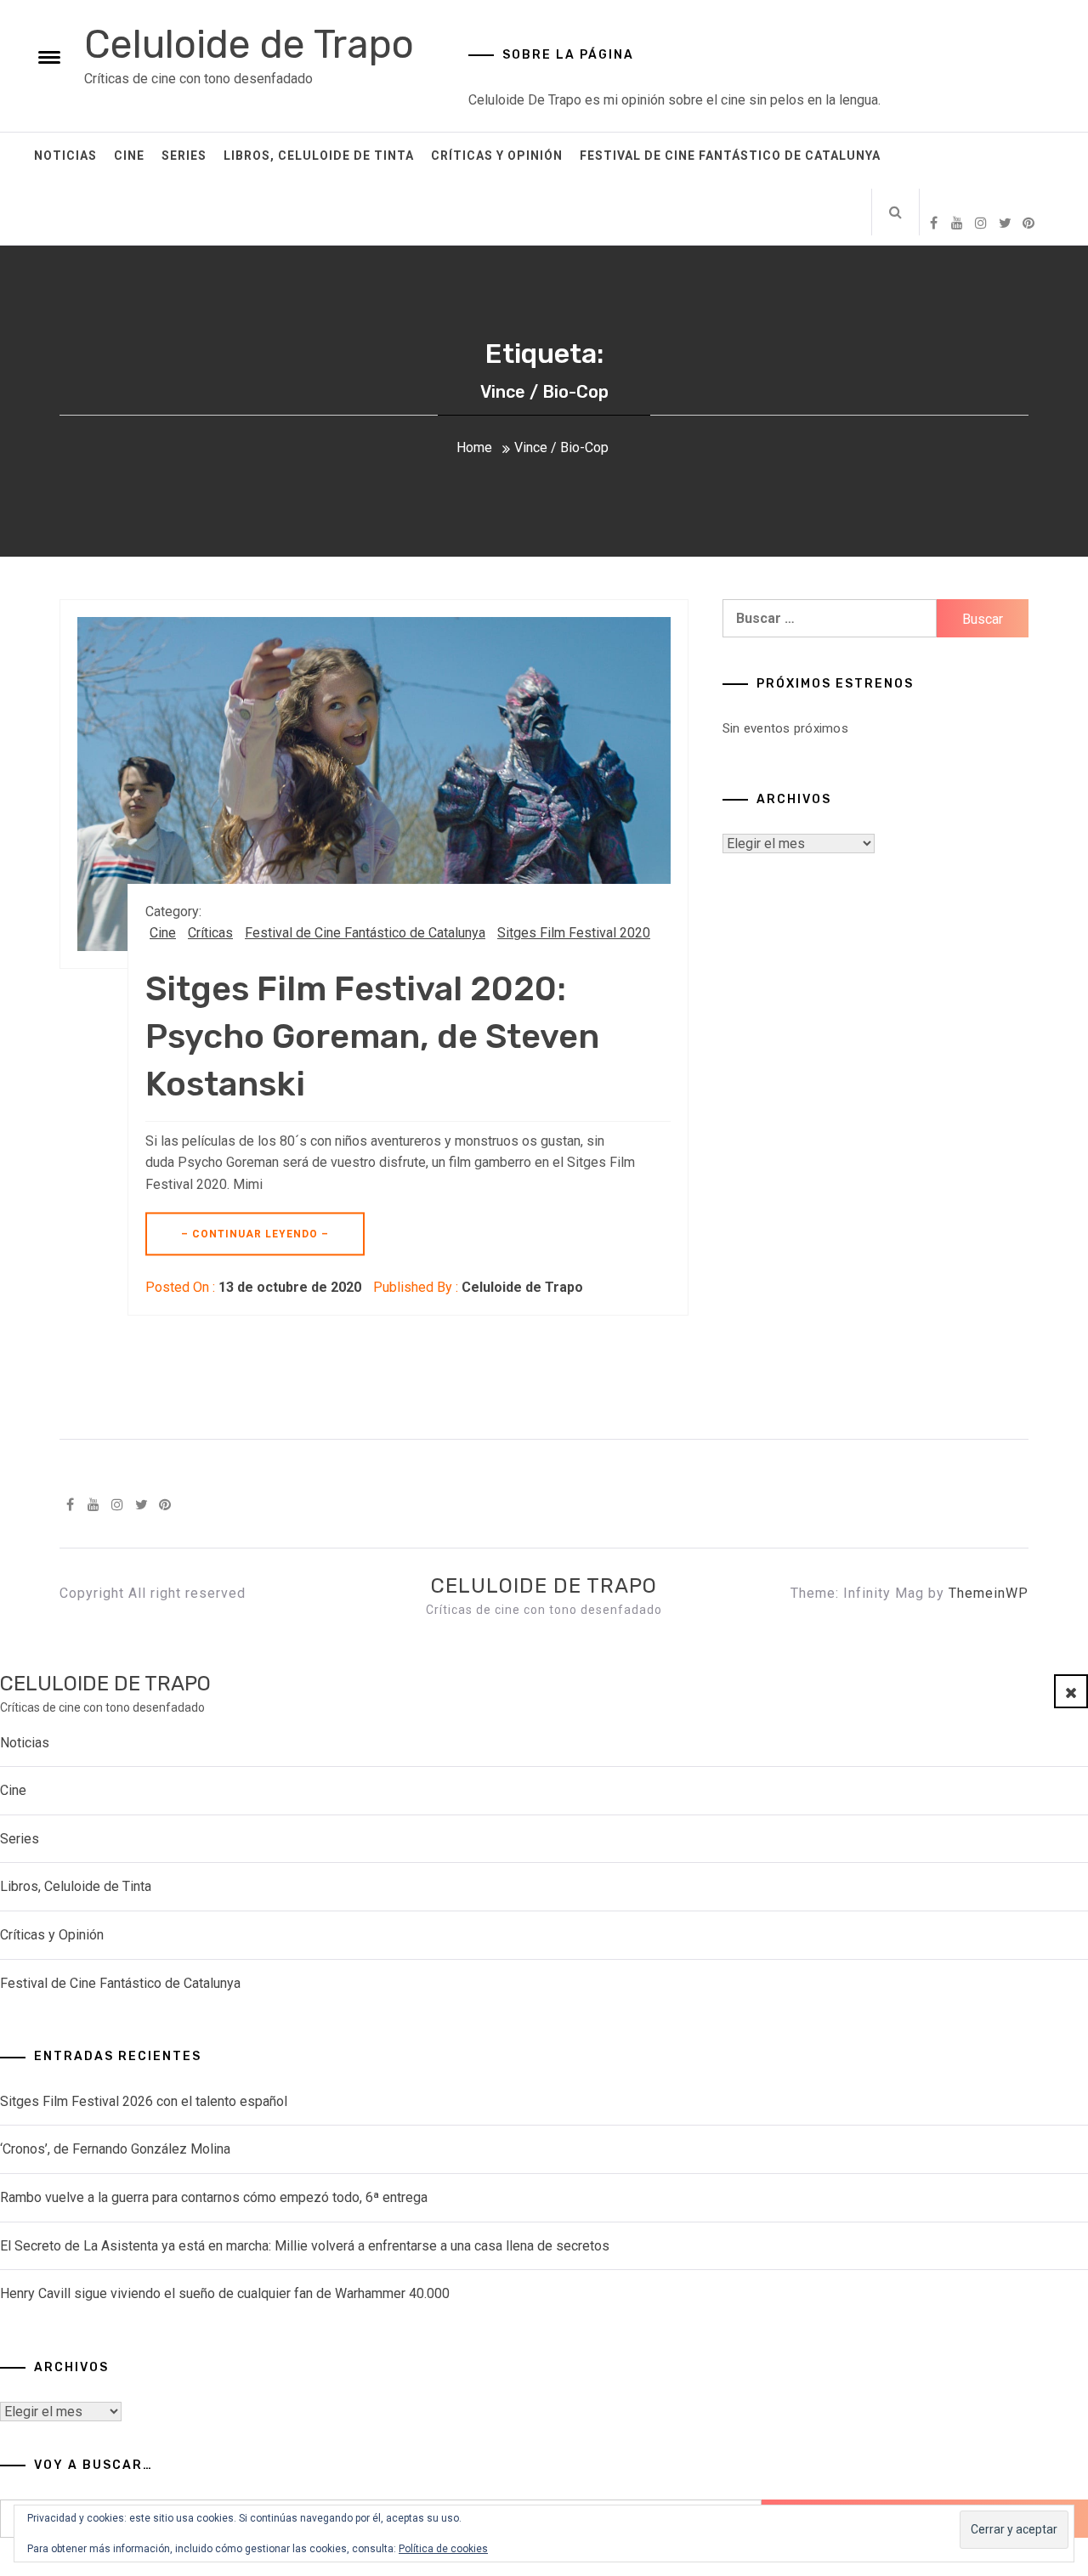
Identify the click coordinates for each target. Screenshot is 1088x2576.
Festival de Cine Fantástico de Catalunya (730, 156)
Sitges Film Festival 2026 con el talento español (144, 2101)
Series (184, 156)
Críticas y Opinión (497, 156)
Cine (129, 156)
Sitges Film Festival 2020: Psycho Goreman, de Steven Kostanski (372, 1036)
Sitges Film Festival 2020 (574, 933)
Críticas (210, 933)
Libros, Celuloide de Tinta (319, 156)
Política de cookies (443, 2549)
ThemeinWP (989, 1593)
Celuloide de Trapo (249, 45)
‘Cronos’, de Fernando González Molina (115, 2149)
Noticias (65, 156)
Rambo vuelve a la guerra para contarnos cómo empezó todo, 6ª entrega (214, 2197)
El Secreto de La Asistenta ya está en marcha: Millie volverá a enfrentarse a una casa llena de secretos (305, 2246)
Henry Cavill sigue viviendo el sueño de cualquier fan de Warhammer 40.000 (225, 2293)
